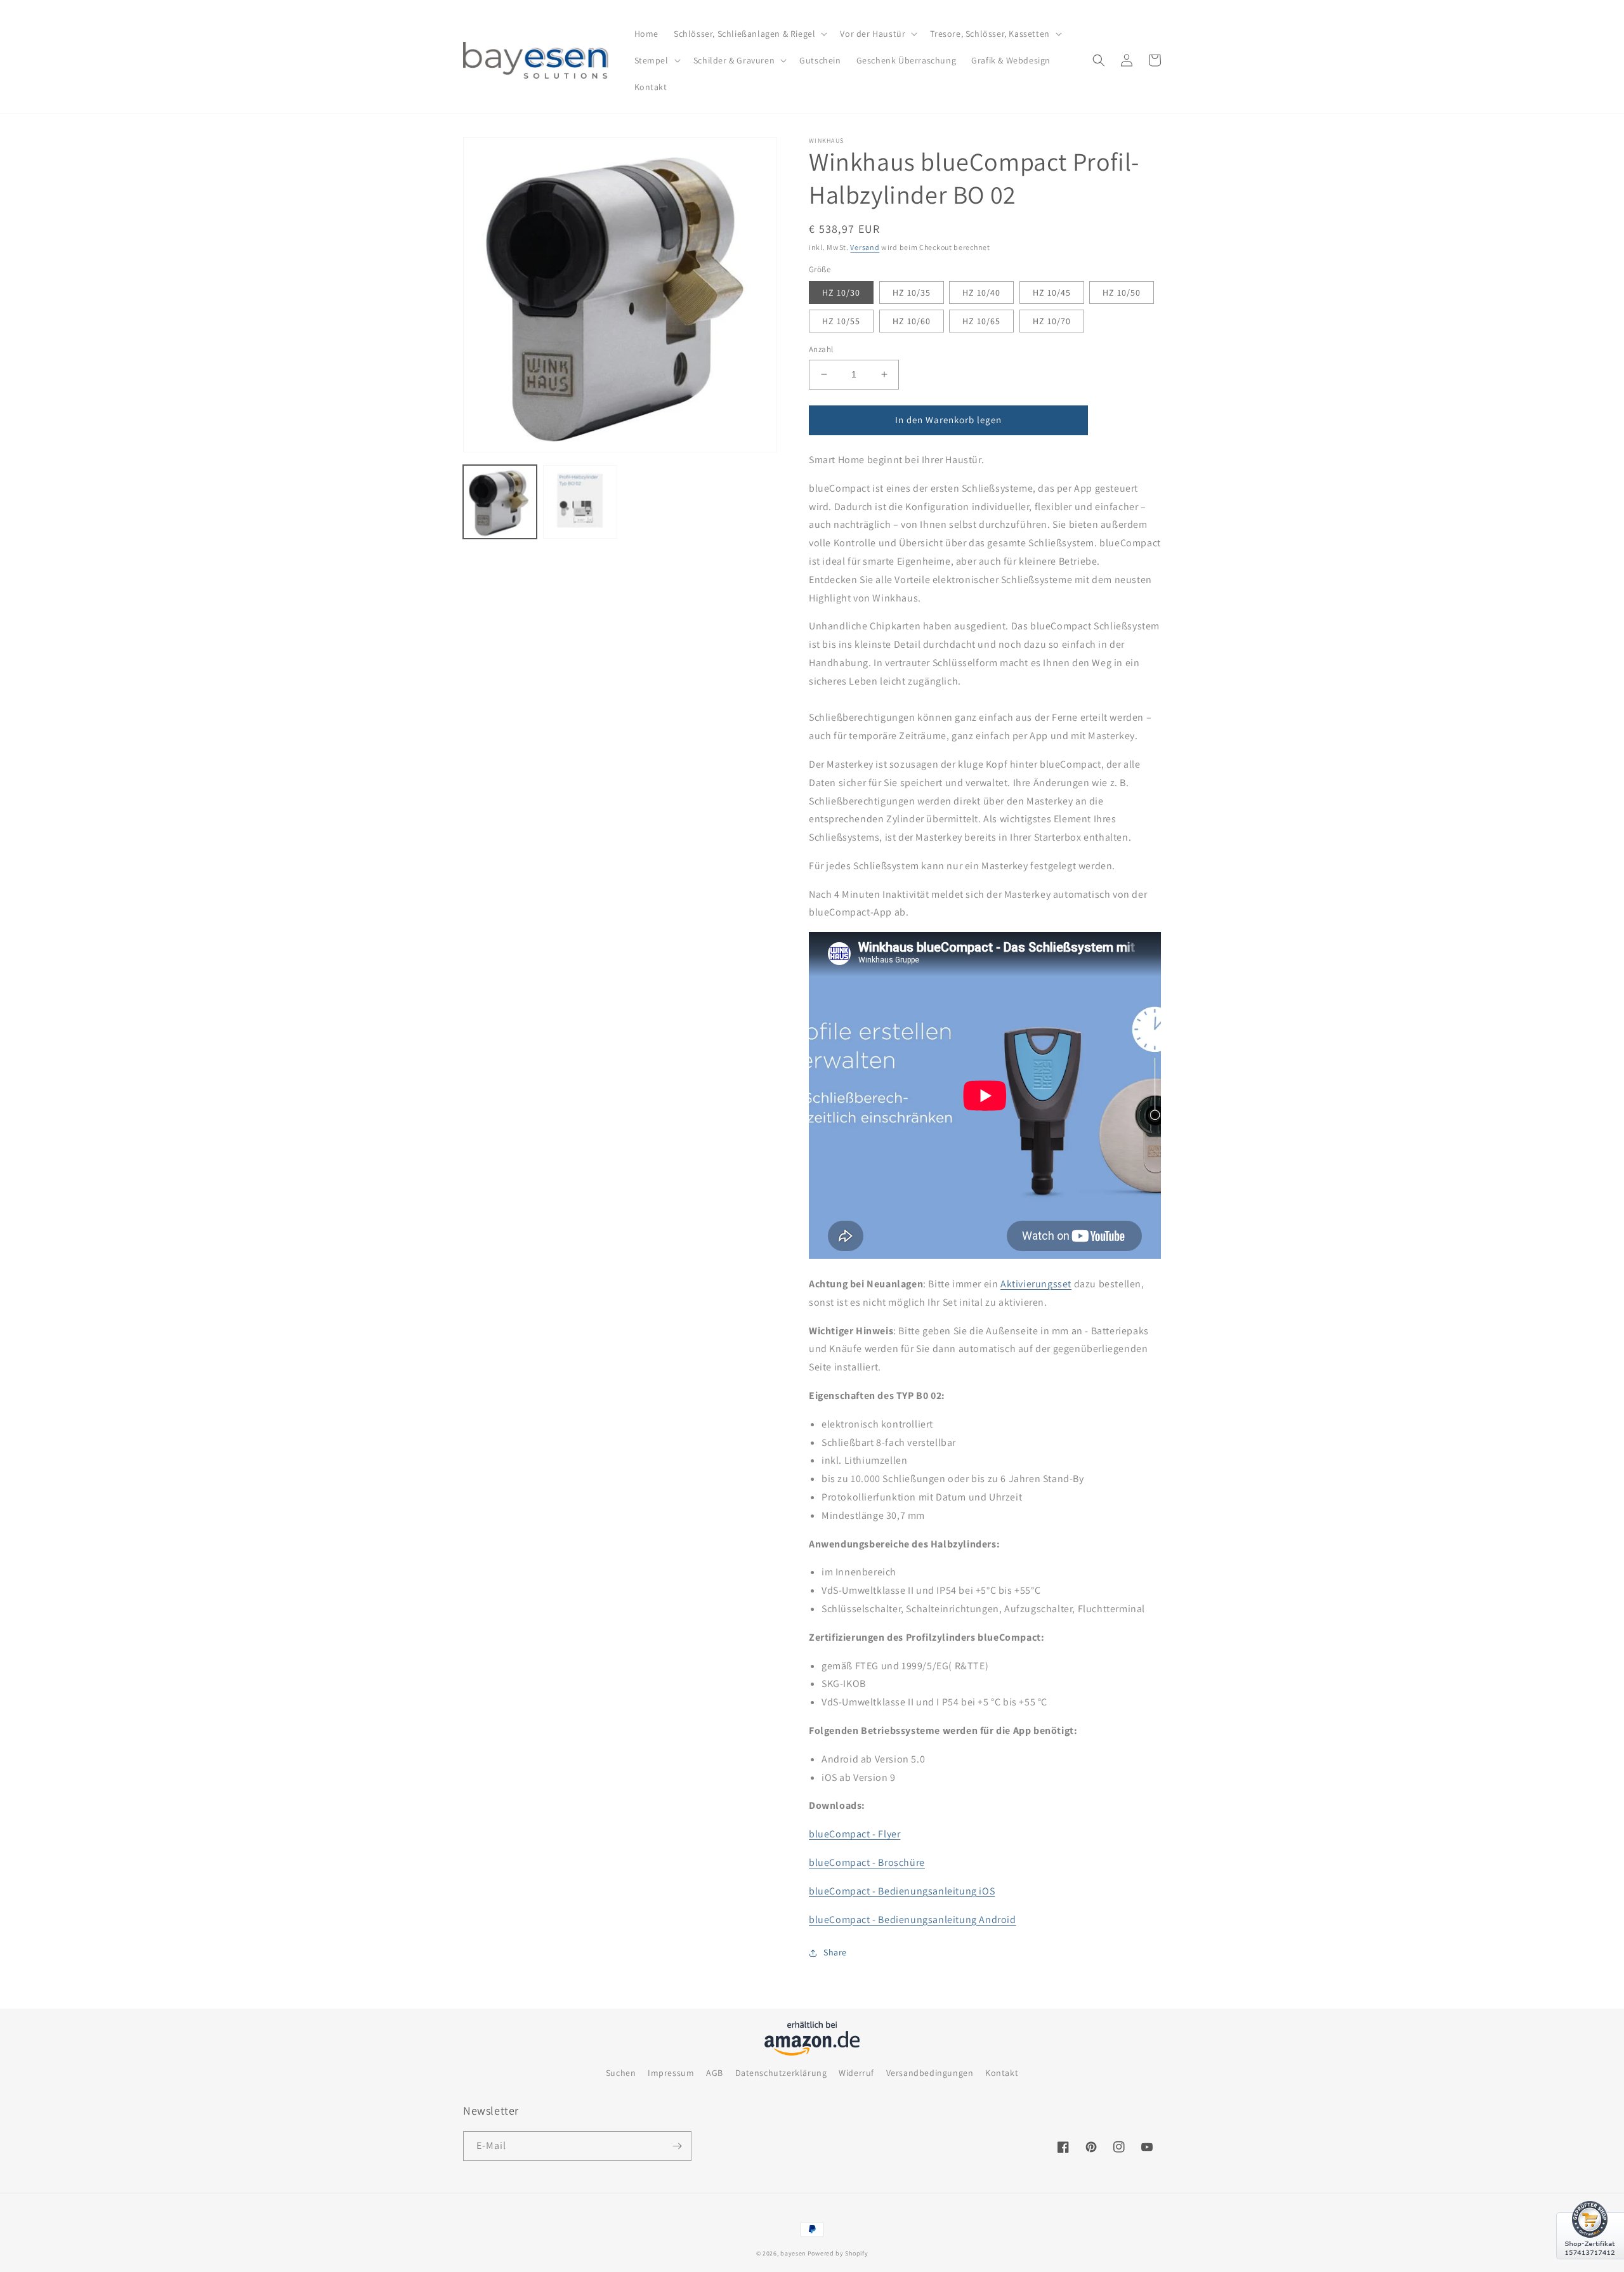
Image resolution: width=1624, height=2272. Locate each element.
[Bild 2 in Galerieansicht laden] (580, 502)
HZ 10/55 (841, 321)
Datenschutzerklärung (781, 2073)
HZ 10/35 (912, 292)
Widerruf (856, 2073)
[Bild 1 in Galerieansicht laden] (500, 502)
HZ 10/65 (981, 321)
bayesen (793, 2253)
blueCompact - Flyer (855, 1834)
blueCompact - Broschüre (867, 1862)
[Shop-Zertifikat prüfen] (1590, 2267)
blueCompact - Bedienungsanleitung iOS (902, 1891)
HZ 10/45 (1052, 292)
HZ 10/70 (1052, 321)
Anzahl (821, 349)
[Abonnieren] (677, 2146)
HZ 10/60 (912, 321)
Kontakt (1002, 2073)
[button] (749, 34)
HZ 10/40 (981, 292)
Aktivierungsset (1036, 1284)
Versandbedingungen (930, 2073)
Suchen (621, 2073)
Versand (865, 247)
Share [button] (835, 1952)
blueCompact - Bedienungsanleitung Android (913, 1920)
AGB (715, 2073)
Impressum (671, 2073)
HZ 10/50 (1122, 292)
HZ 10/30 (841, 292)
